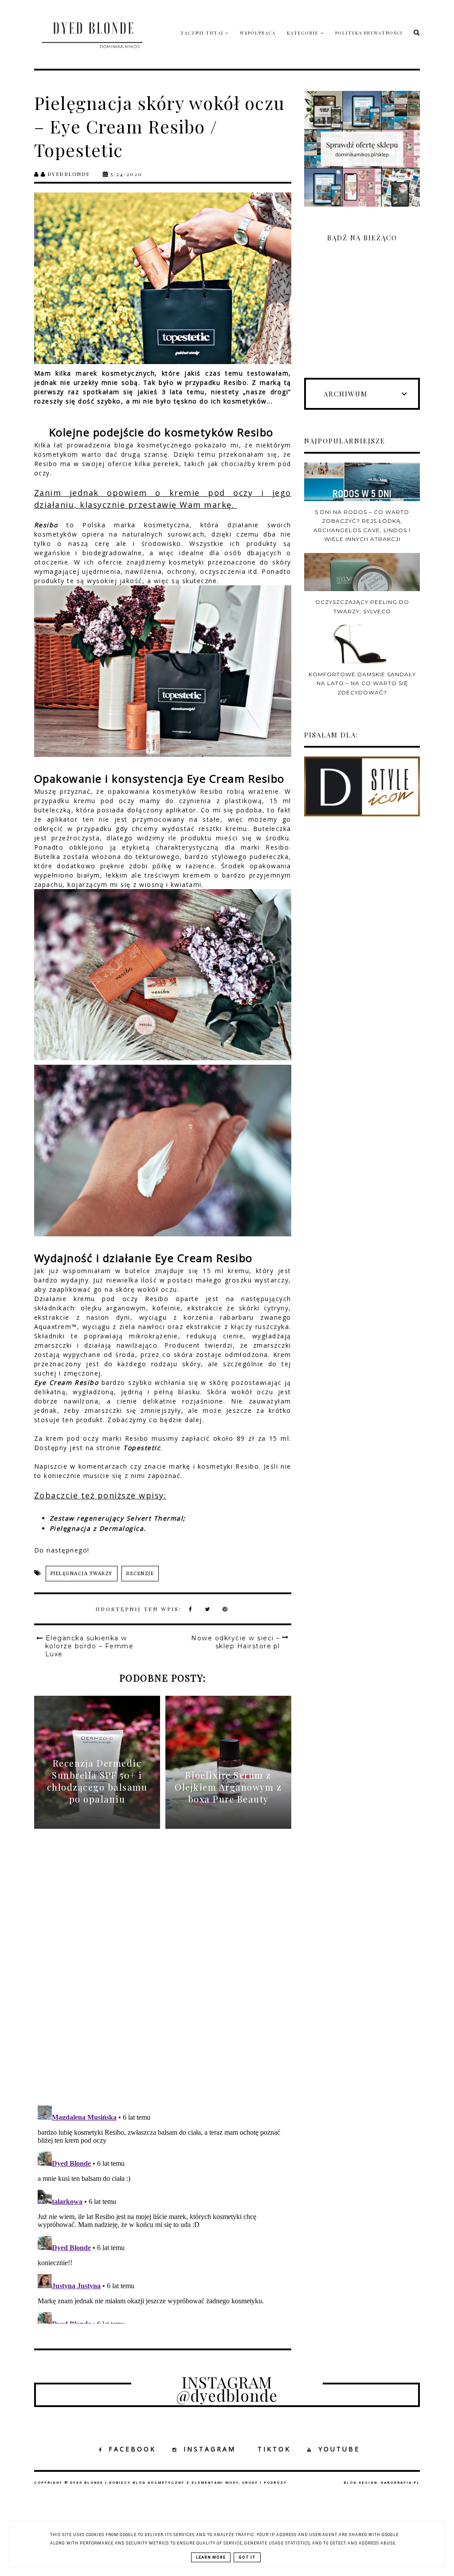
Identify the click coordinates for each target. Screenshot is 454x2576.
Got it (247, 2557)
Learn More (211, 2557)
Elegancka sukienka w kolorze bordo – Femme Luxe (90, 1646)
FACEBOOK (132, 2449)
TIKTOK (274, 2449)
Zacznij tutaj (203, 33)
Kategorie (304, 33)
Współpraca (258, 33)
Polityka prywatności (369, 33)
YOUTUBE (339, 2449)
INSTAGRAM (210, 2449)
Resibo (46, 525)
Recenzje (140, 1574)
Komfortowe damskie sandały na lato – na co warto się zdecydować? (362, 683)
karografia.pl (400, 2483)
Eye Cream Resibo (67, 1382)
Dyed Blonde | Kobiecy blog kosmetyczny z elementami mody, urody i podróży (178, 2483)
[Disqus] (163, 1974)
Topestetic (142, 1448)
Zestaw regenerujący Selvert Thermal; (118, 1518)
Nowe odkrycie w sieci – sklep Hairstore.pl (236, 1642)
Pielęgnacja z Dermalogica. (98, 1528)
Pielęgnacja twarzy (82, 1574)
